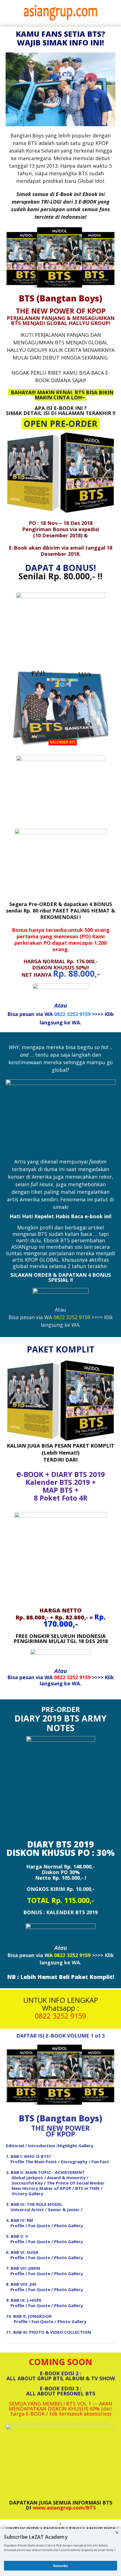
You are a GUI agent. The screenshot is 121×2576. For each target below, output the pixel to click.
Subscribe (60, 2565)
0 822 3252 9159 (60, 2016)
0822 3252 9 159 (72, 1317)
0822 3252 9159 (72, 1014)
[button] (60, 2537)
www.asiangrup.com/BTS (64, 2508)
